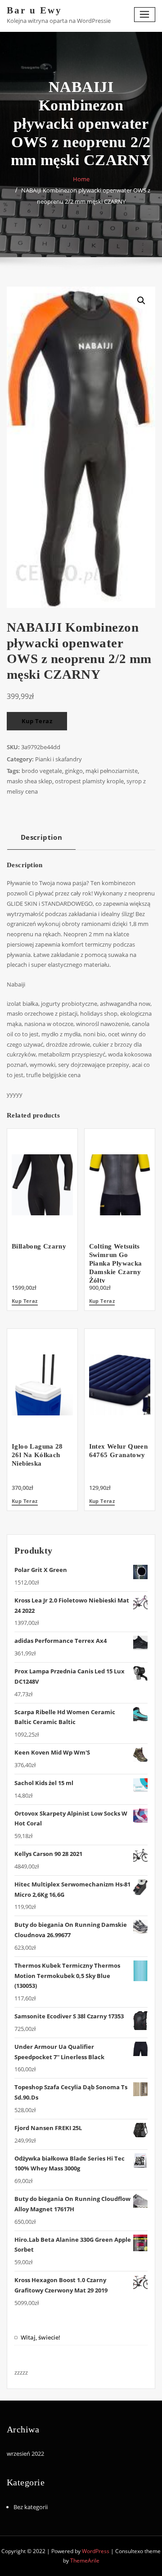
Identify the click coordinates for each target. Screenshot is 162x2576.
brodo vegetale (42, 771)
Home (81, 179)
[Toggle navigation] (145, 15)
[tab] (41, 840)
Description (41, 837)
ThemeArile (85, 2561)
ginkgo (74, 771)
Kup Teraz (37, 721)
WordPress (96, 2551)
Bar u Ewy (34, 10)
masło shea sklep (29, 781)
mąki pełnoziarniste (112, 771)
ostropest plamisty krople (89, 781)
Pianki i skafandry (58, 759)
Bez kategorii (31, 2507)
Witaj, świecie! (40, 2337)
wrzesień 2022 (25, 2454)
